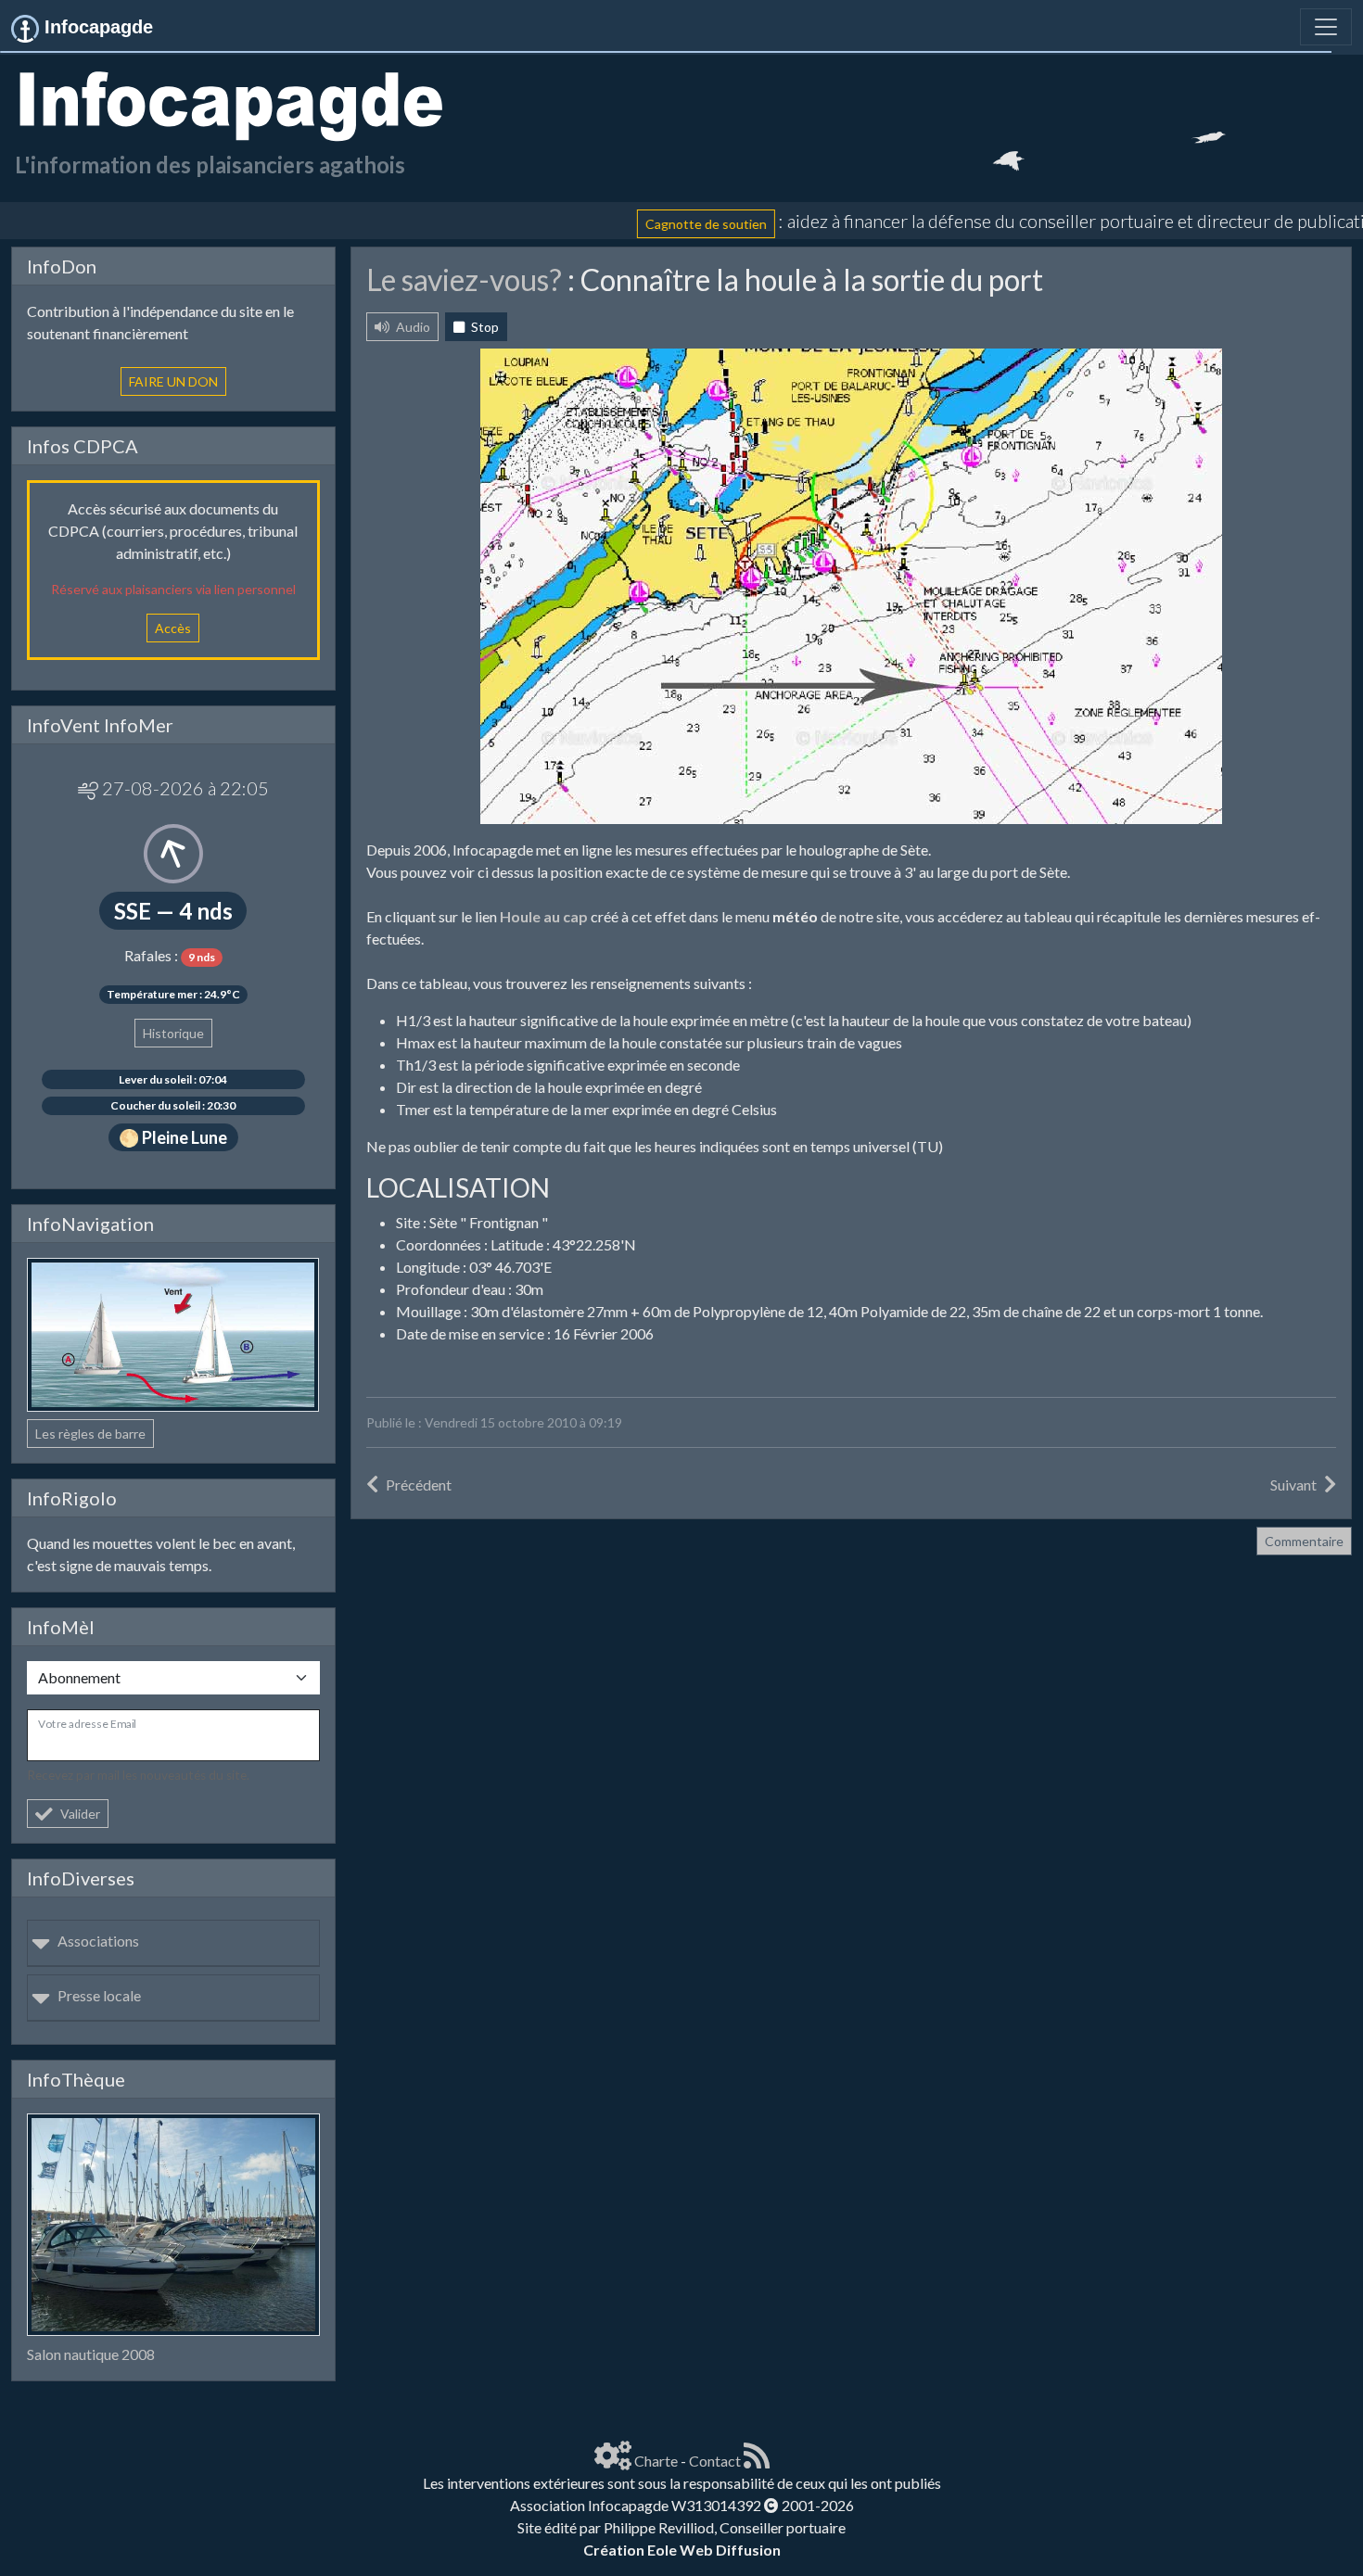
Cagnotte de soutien (636, 223)
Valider (80, 1814)
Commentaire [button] (1304, 1541)
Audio (412, 327)
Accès (173, 628)
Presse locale (99, 1995)
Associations (98, 1941)
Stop (484, 327)
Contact (715, 2461)
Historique (173, 1033)
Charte (656, 2461)
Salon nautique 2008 (91, 2354)
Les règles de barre (90, 1434)
